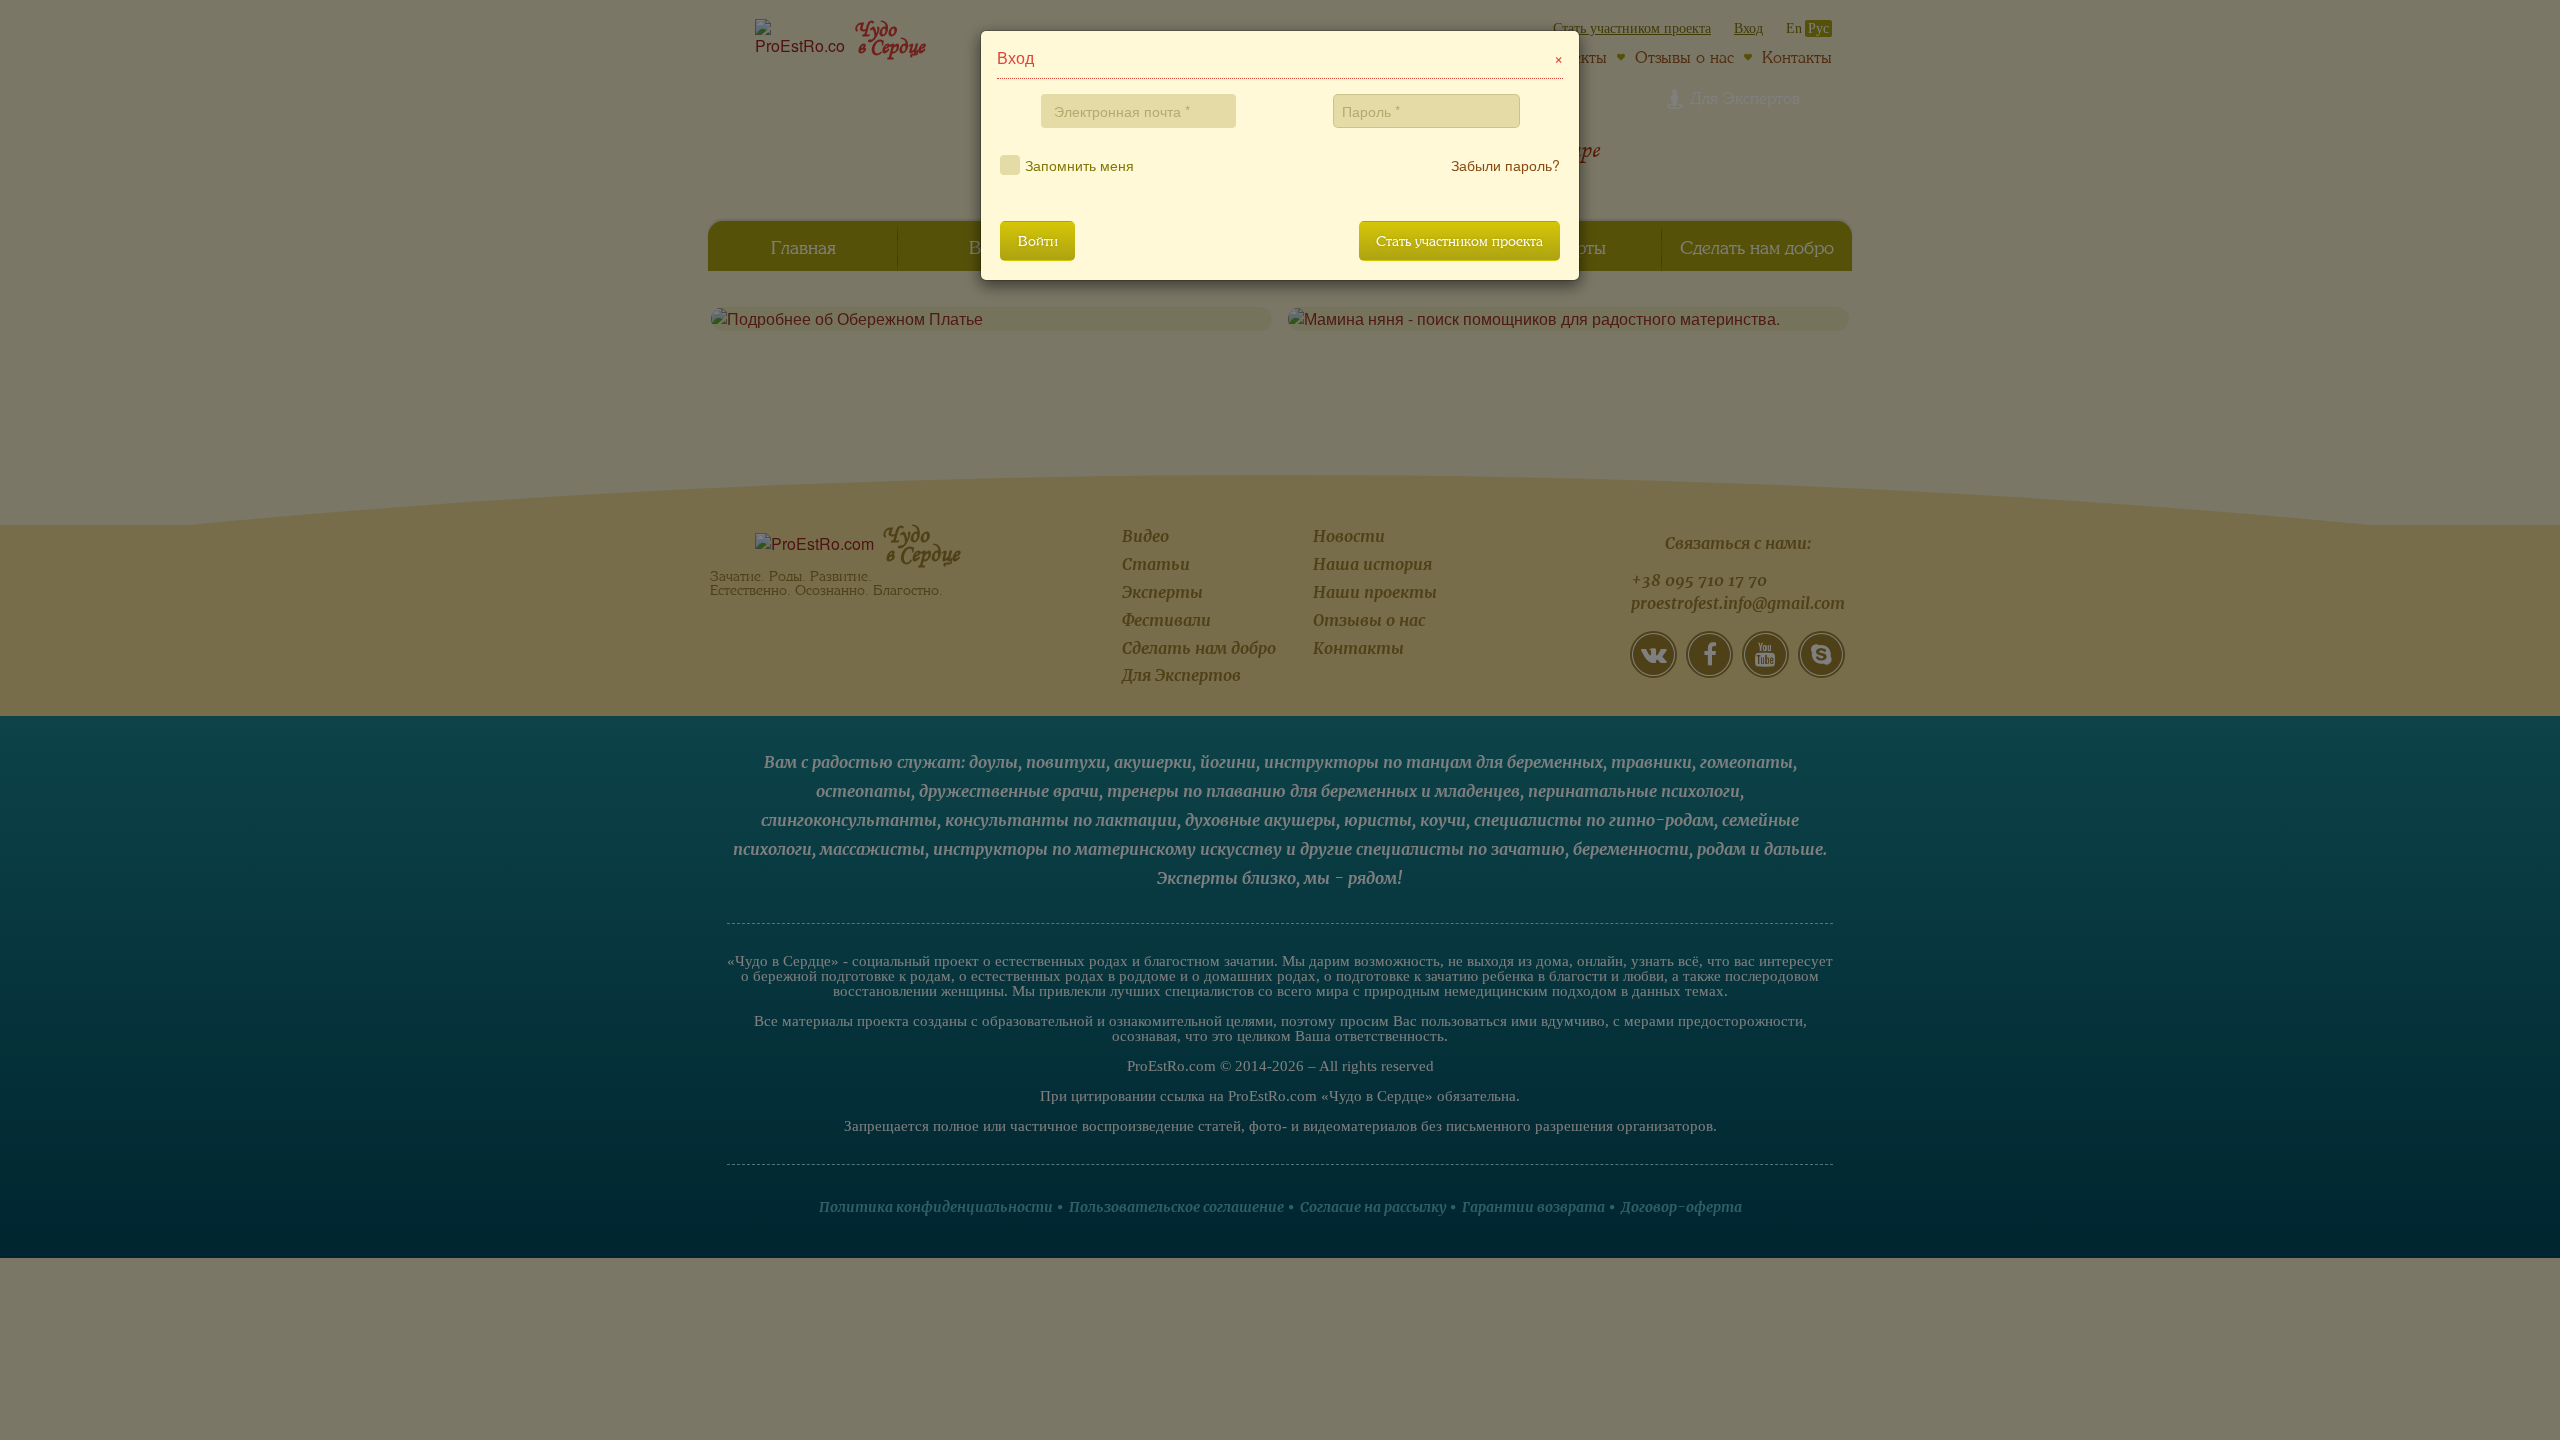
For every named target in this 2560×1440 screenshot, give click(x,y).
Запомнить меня (1079, 165)
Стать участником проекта (1459, 241)
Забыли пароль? (1505, 165)
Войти (1038, 241)
